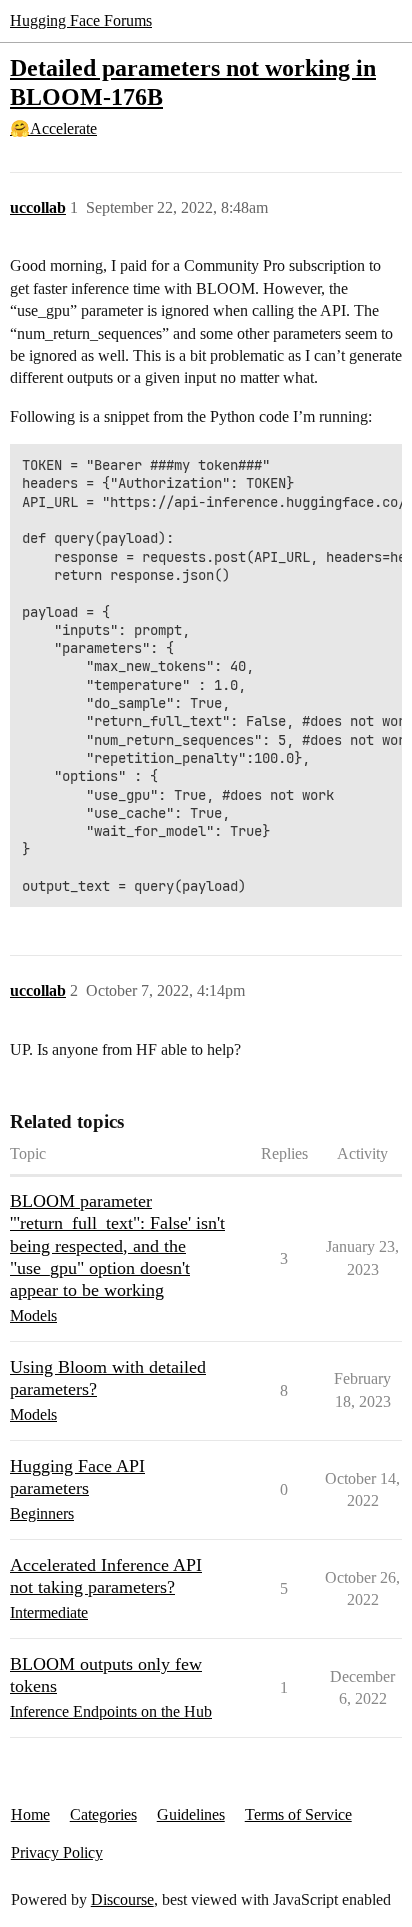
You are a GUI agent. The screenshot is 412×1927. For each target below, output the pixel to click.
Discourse (122, 1899)
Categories (103, 1814)
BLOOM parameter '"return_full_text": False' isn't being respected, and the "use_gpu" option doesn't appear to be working (117, 1245)
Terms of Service (298, 1814)
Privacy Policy (57, 1852)
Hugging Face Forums (81, 20)
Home (30, 1814)
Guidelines (191, 1814)
